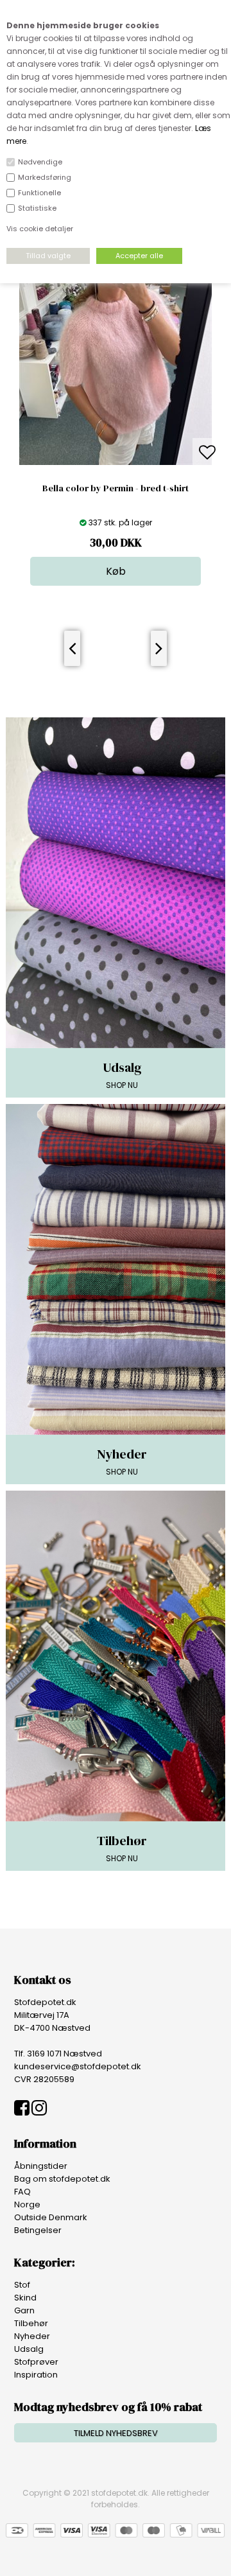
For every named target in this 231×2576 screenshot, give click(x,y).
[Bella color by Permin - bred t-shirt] (116, 462)
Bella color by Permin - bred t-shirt (116, 488)
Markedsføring (45, 177)
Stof (22, 2285)
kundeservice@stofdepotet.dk (78, 2066)
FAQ (22, 2192)
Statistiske (37, 208)
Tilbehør (31, 2323)
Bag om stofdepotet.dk (62, 2179)
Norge (27, 2204)
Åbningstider (41, 2166)
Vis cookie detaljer (40, 229)
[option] (116, 397)
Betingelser (38, 2230)
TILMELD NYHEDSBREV (116, 2433)
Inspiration (36, 2375)
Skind (25, 2298)
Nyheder (32, 2336)
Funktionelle (39, 193)
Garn (24, 2310)
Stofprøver (36, 2362)
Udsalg (29, 2349)
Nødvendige (40, 162)
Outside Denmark (51, 2217)
